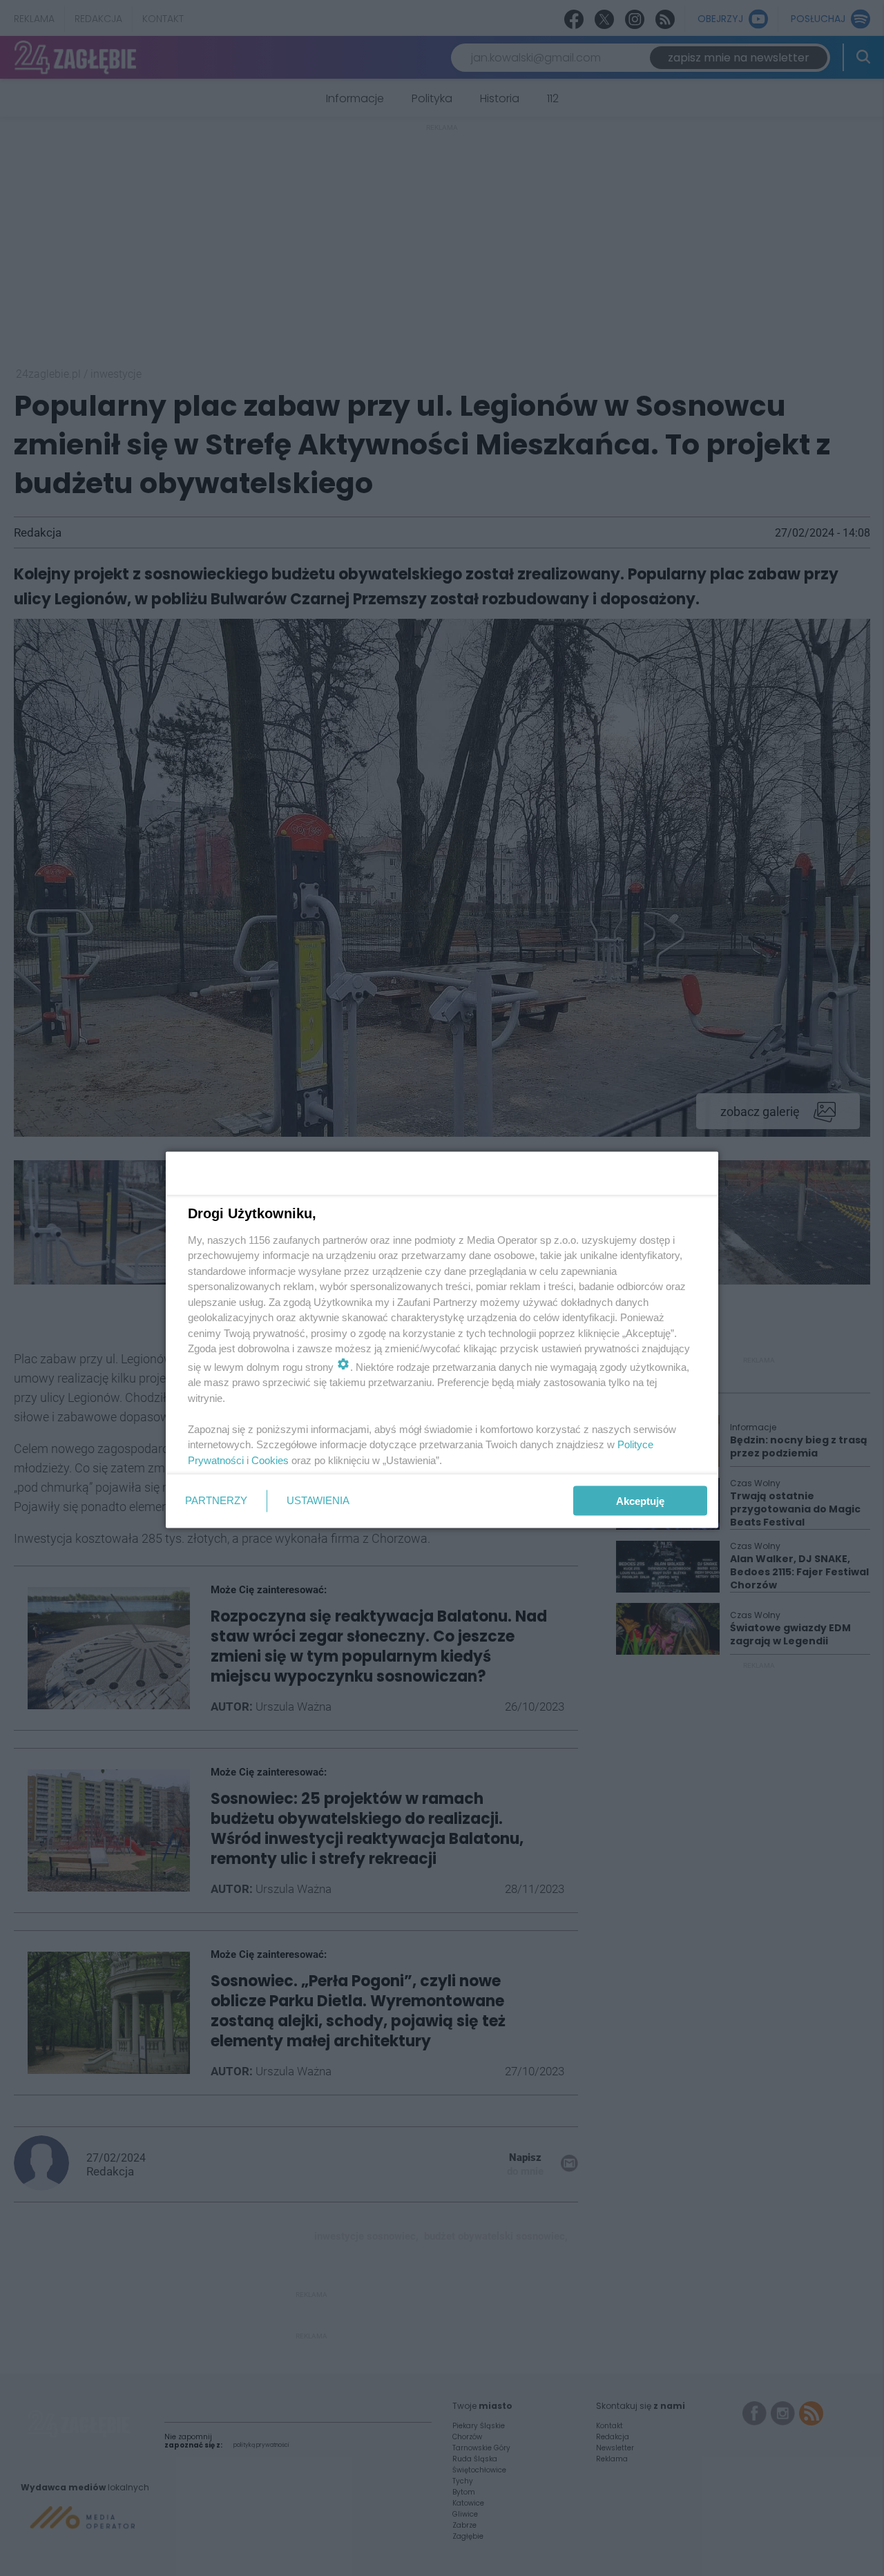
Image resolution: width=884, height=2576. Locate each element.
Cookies (270, 1460)
